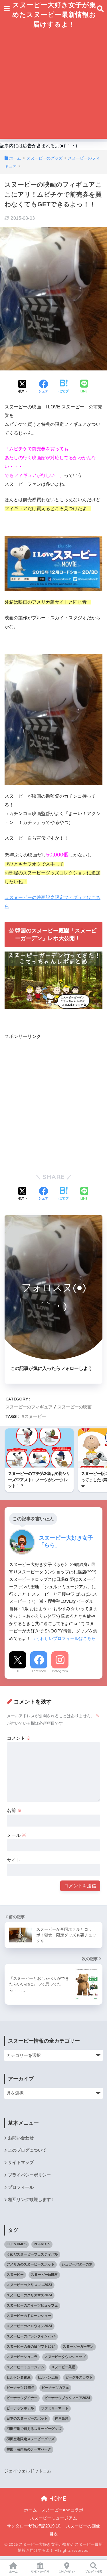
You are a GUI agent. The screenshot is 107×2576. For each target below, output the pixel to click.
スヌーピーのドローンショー (29, 2316)
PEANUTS (42, 2244)
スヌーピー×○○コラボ (62, 2510)
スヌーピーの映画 (74, 1407)
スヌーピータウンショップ (65, 2357)
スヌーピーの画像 (83, 2526)
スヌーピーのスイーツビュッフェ (32, 2305)
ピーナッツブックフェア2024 (67, 2398)
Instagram (60, 1671)
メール (17, 1835)
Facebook (39, 1671)
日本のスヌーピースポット (27, 2418)
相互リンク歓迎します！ (32, 2200)
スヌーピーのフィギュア (29, 1407)
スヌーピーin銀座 (44, 2275)
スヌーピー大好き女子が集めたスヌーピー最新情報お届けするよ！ (54, 14)
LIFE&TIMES (17, 2244)
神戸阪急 (62, 2418)
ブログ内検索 (94, 2572)
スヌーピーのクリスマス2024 (29, 2295)
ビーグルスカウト (79, 2377)
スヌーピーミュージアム (25, 2367)
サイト (14, 1860)
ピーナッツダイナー (22, 2398)
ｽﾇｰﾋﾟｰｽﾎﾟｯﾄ (67, 2572)
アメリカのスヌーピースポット (31, 2264)
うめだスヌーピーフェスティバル (32, 2254)
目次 (54, 2534)
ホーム (30, 2510)
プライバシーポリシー (29, 2175)
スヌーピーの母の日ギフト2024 (31, 2347)
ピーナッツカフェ (55, 2388)
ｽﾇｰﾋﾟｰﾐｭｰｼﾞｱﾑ (40, 2572)
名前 (14, 1810)
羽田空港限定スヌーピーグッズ (31, 2439)
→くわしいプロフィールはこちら (64, 1638)
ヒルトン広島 (48, 2377)
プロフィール (21, 2187)
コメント (19, 1738)
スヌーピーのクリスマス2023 (29, 2285)
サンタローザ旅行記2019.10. (34, 2526)
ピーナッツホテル (20, 2408)
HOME (57, 2499)
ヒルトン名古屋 (19, 2377)
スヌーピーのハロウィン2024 (29, 2326)
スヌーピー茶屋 (63, 2367)
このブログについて (27, 2150)
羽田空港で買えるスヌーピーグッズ (34, 2429)
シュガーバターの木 (77, 2264)
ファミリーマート (55, 2408)
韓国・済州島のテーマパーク (29, 2449)
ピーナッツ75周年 (21, 2388)
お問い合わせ (21, 2138)
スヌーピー (35, 1416)
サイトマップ (21, 2162)
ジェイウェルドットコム (28, 2471)
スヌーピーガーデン (78, 2347)
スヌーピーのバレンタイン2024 (31, 2336)
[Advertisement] (53, 85)
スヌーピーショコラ (22, 2357)
